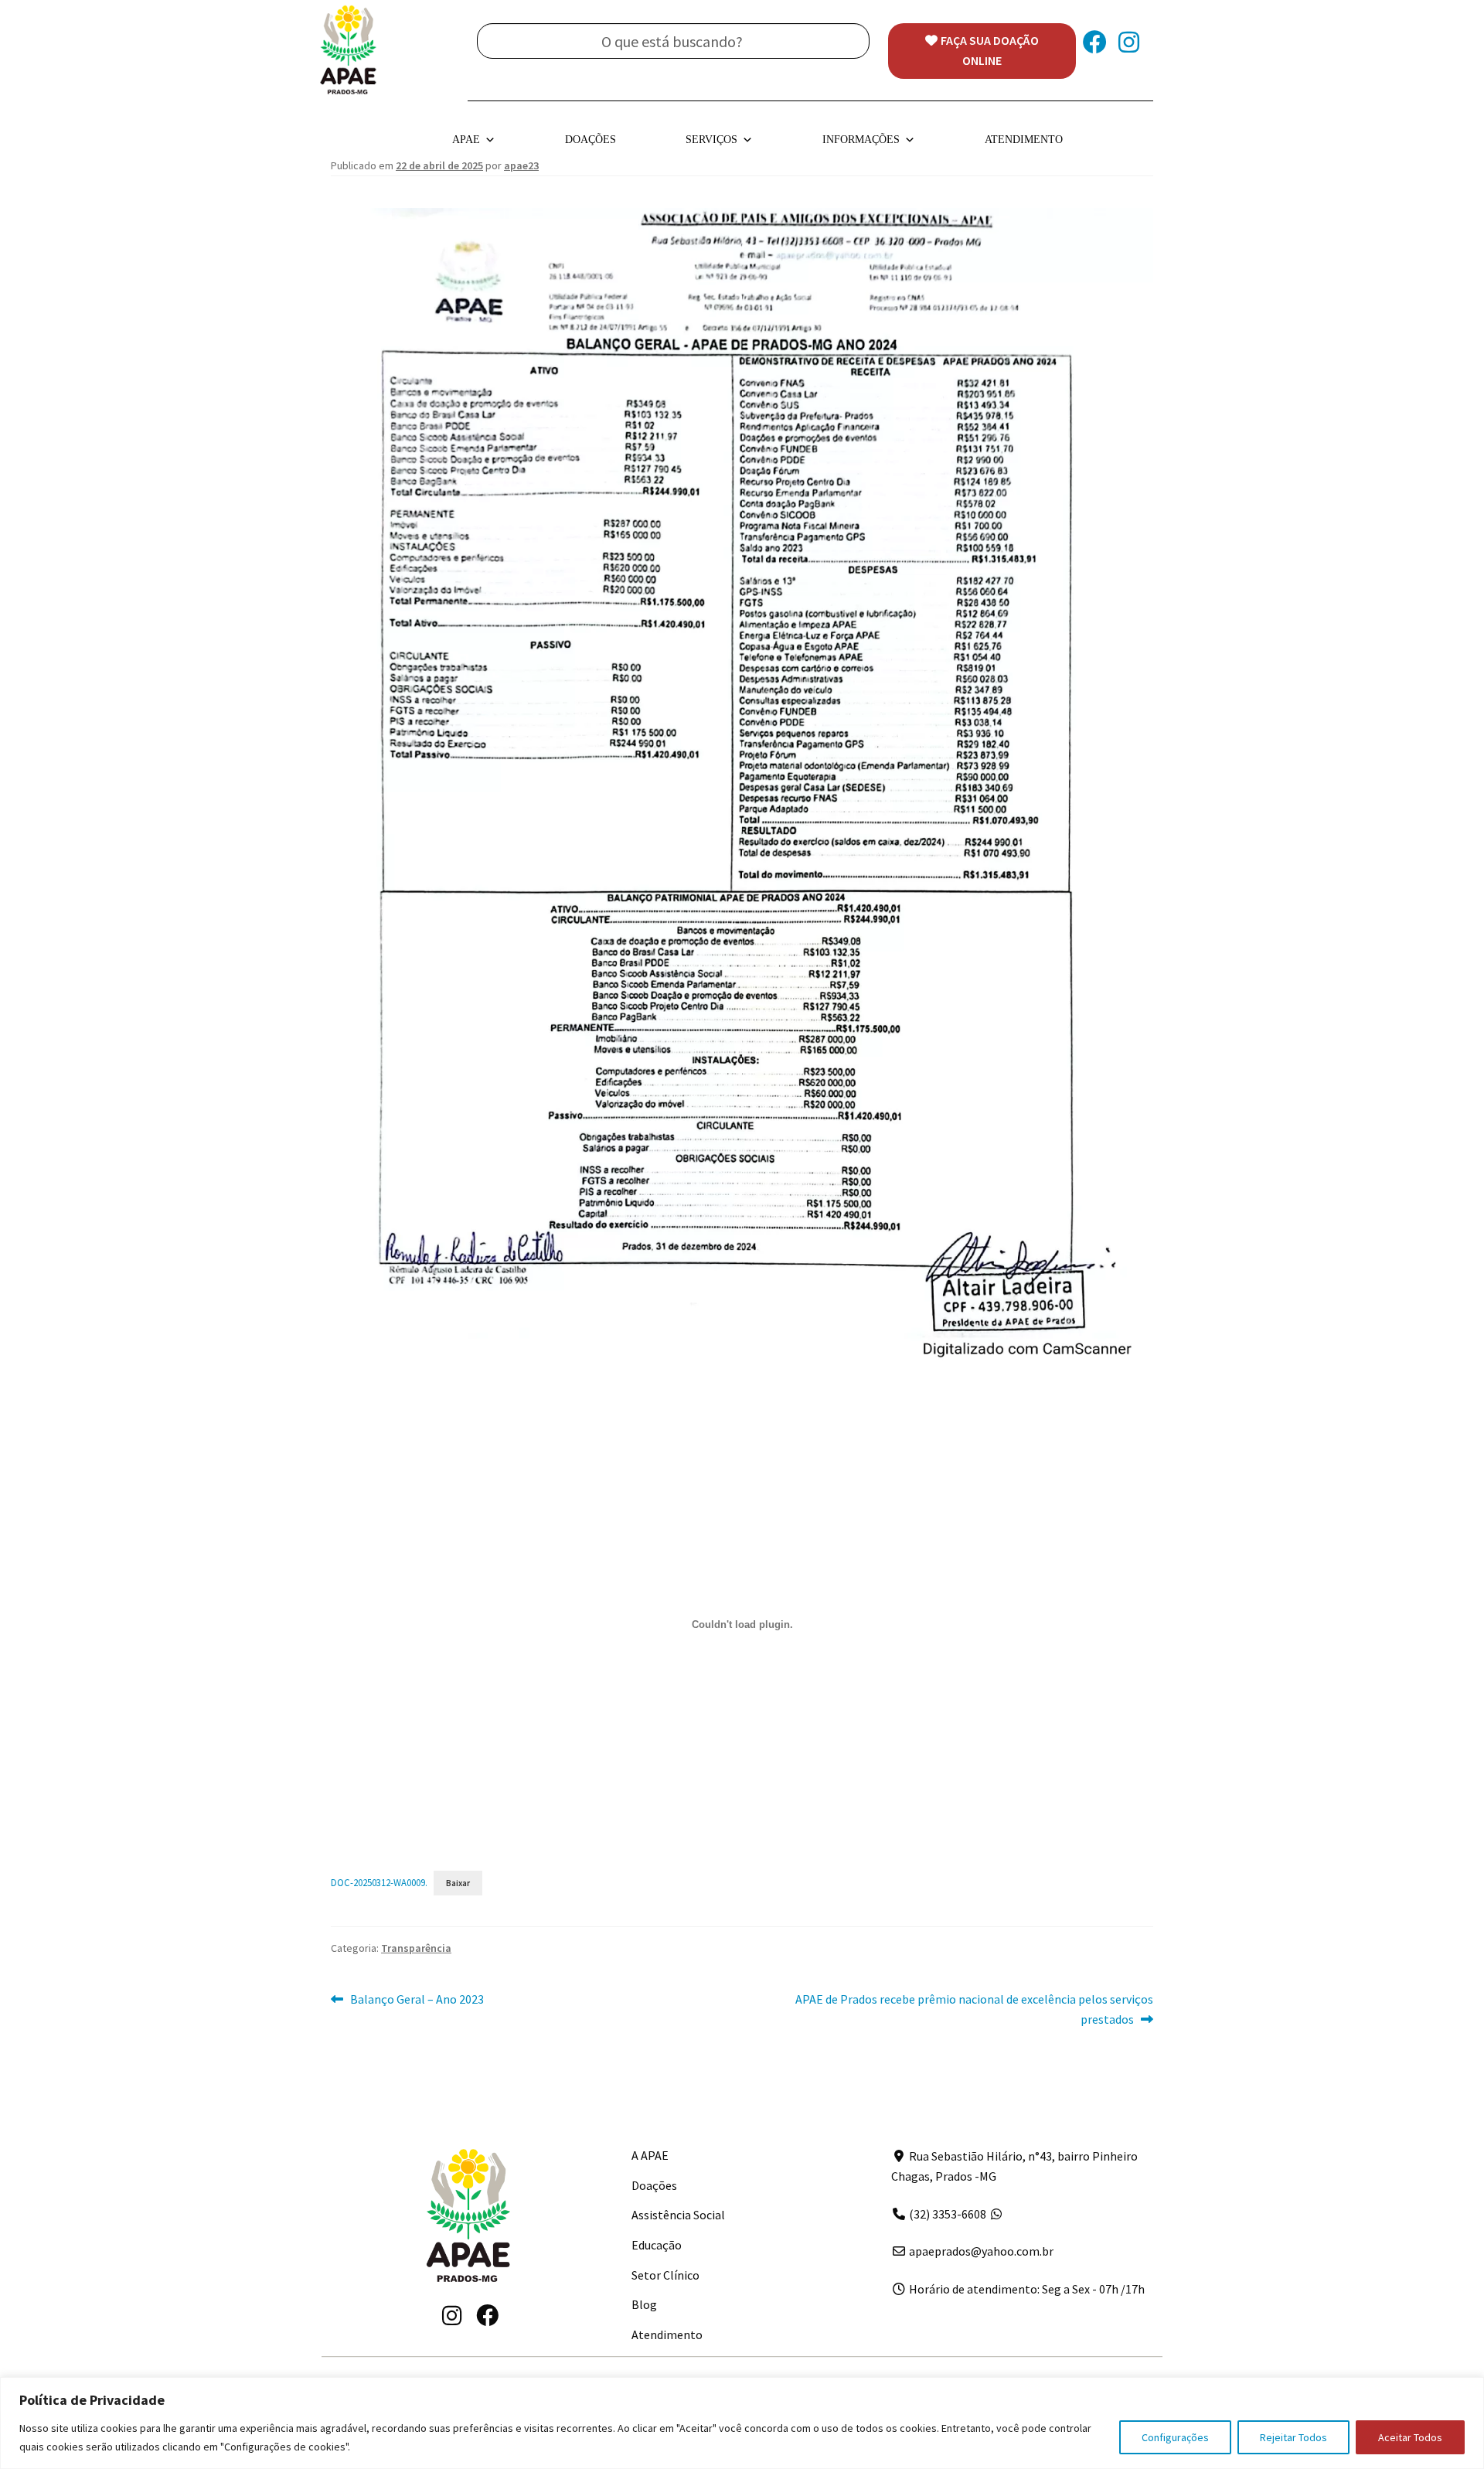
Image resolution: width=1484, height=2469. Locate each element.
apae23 (521, 165)
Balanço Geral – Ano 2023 (417, 2000)
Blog (644, 2304)
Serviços (711, 140)
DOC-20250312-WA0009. (379, 1882)
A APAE (650, 2155)
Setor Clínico (665, 2275)
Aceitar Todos (1410, 2437)
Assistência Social (678, 2215)
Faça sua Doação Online (990, 50)
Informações (861, 140)
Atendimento (1024, 140)
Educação (657, 2245)
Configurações (1175, 2437)
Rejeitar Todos (1293, 2437)
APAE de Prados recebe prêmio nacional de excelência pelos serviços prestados (974, 2009)
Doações (591, 140)
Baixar (458, 1883)
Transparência (416, 1948)
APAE (466, 140)
